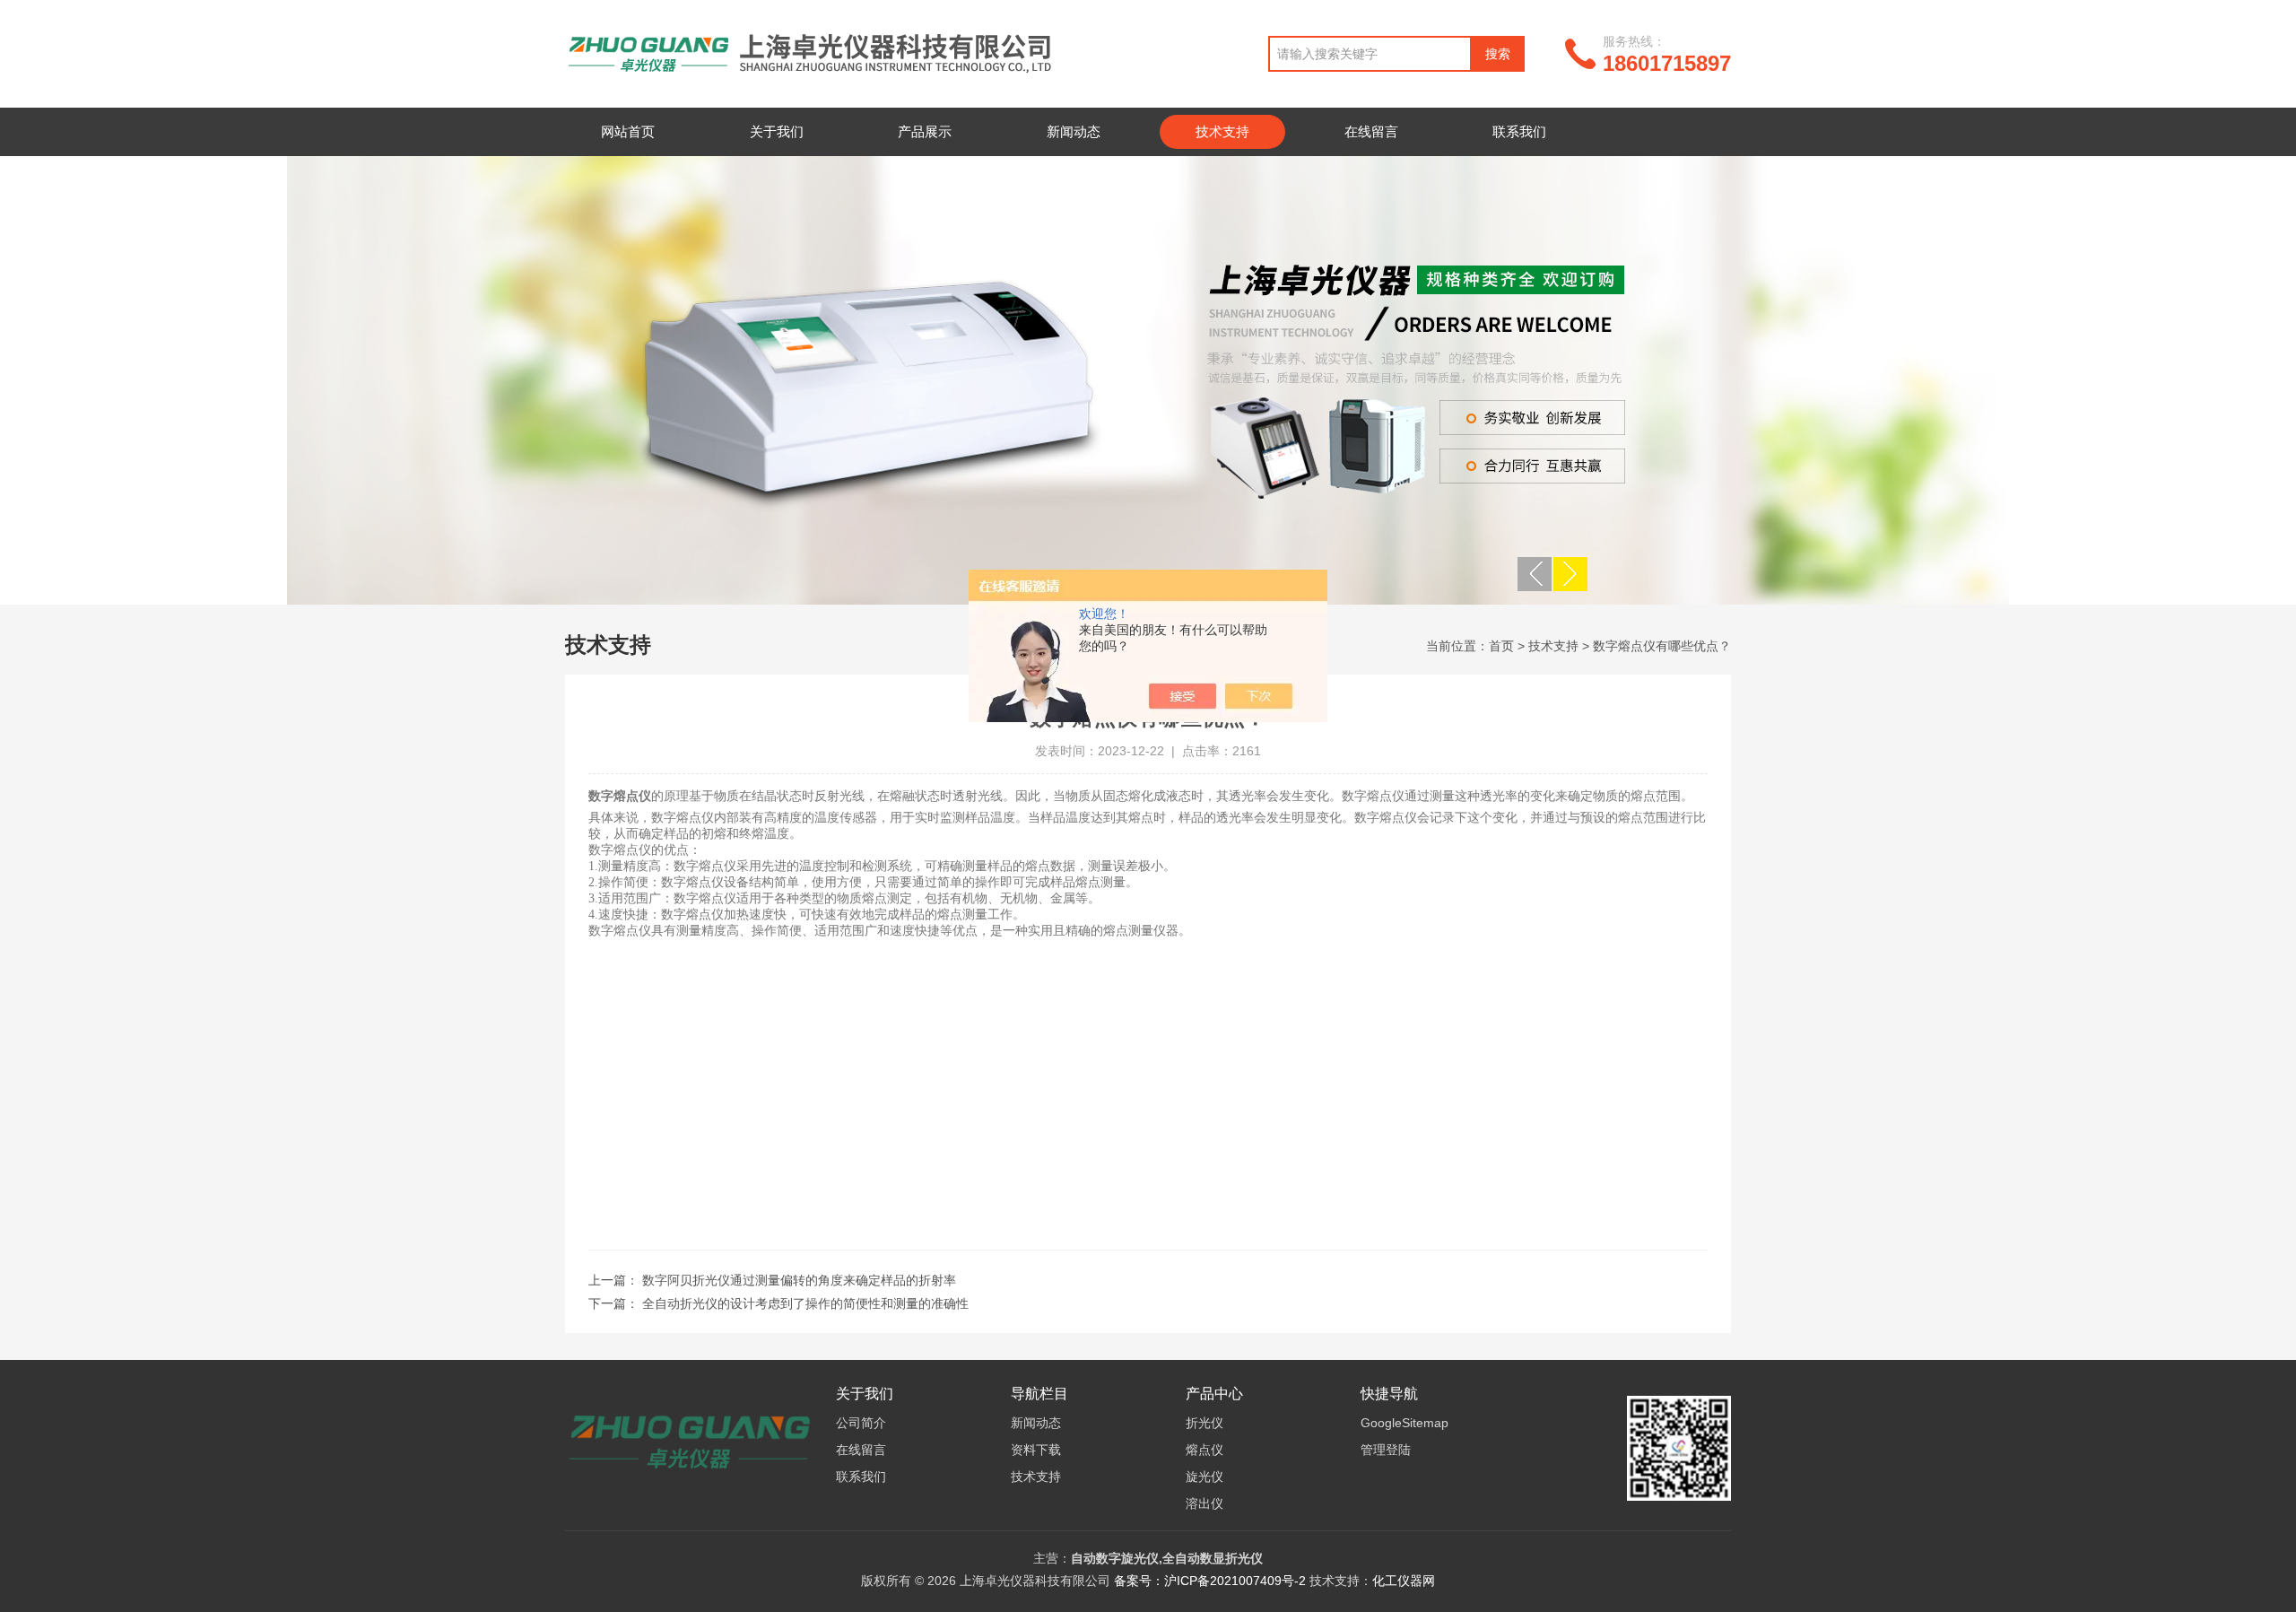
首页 (1501, 646)
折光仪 (1205, 1423)
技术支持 (1222, 131)
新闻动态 (1074, 131)
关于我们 (777, 131)
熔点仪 (1205, 1450)
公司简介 (861, 1423)
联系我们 (1519, 131)
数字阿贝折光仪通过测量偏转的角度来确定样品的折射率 (799, 1280)
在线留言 (1371, 131)
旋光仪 (1205, 1477)
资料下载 (1036, 1450)
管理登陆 (1386, 1450)
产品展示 (925, 131)
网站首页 (628, 131)
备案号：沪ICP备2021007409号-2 (1210, 1581)
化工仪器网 (1404, 1581)
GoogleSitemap (1405, 1423)
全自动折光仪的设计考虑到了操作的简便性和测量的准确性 (805, 1303)
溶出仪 (1205, 1503)
